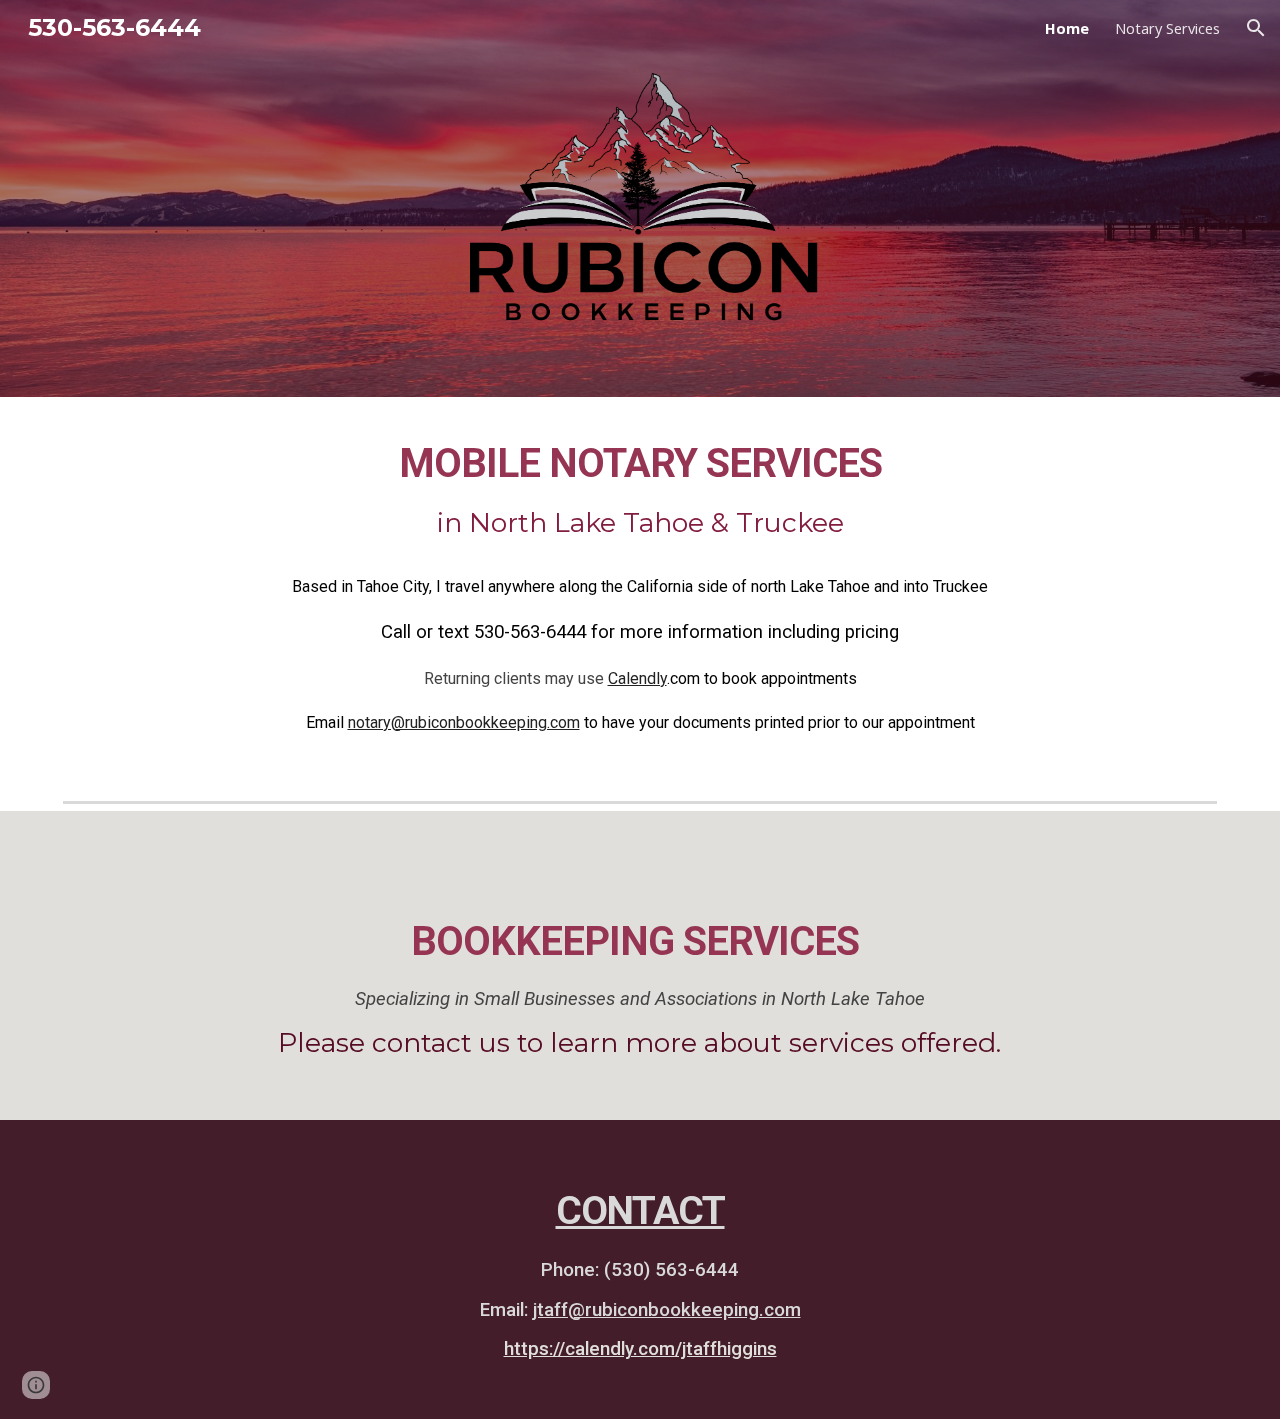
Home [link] (1067, 28)
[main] (640, 489)
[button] (1256, 28)
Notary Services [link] (1167, 28)
